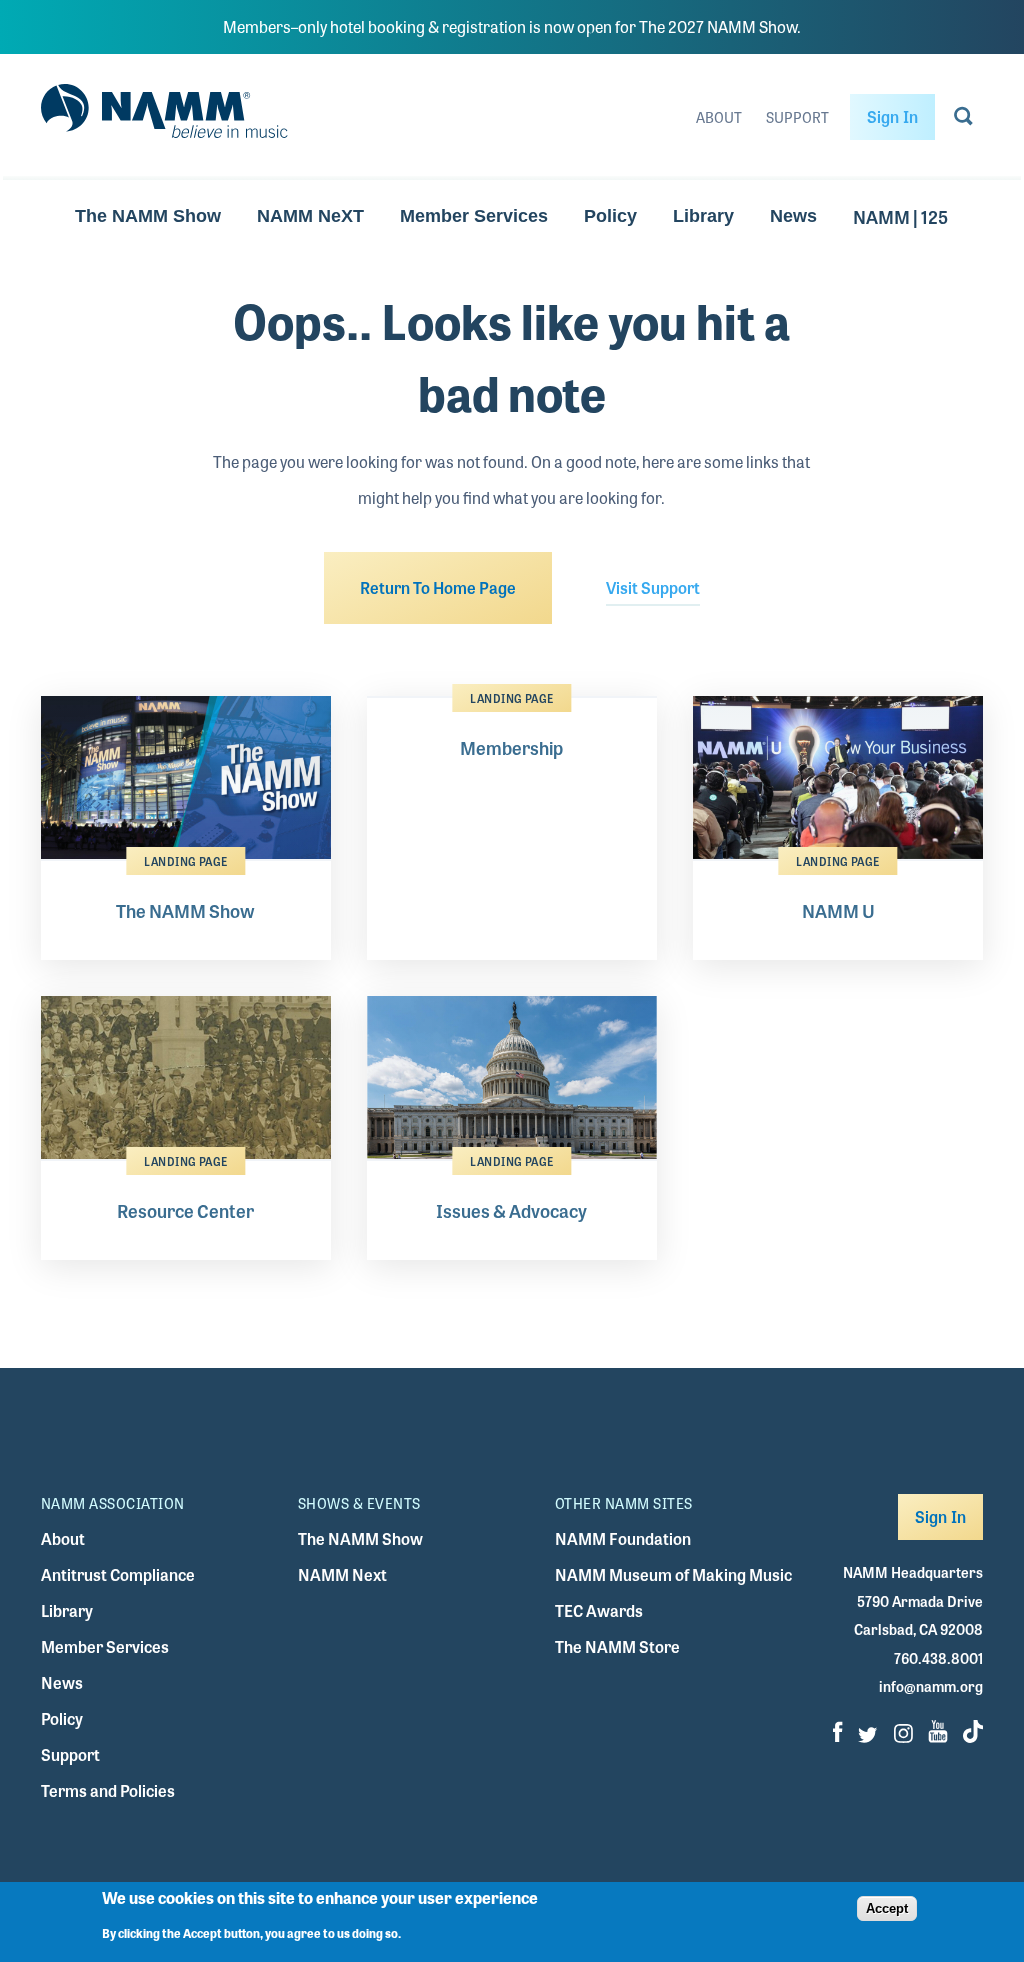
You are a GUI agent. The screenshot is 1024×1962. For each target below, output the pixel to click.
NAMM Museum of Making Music (673, 1574)
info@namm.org (931, 1686)
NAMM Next (342, 1574)
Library (703, 216)
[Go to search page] (963, 120)
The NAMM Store (617, 1646)
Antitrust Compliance (118, 1574)
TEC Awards (599, 1610)
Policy (610, 216)
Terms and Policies (108, 1790)
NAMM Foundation (623, 1538)
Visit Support (653, 587)
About (719, 117)
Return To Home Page (438, 587)
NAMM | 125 (900, 216)
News (793, 216)
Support (797, 117)
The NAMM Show (148, 216)
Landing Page (185, 861)
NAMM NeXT (310, 216)
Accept (887, 1908)
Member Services (474, 216)
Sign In (892, 116)
